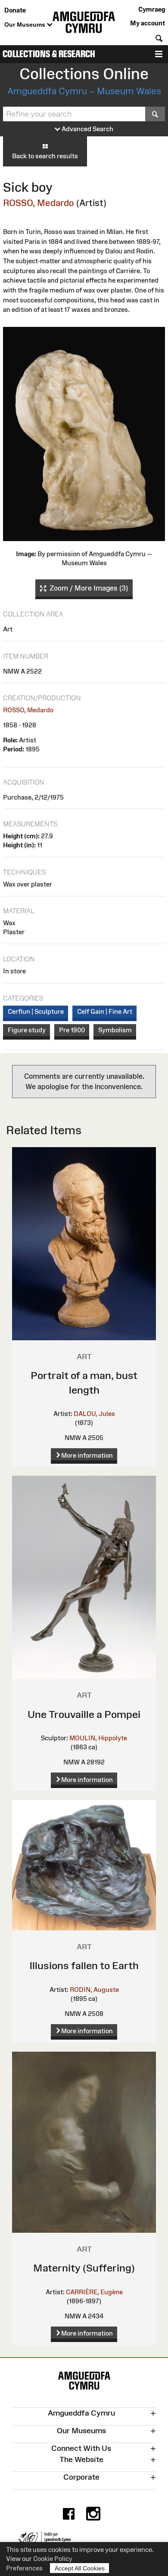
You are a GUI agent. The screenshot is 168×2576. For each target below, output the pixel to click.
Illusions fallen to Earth (84, 1965)
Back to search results (45, 156)
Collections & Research (49, 54)
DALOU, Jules (94, 1414)
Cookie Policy (53, 2559)
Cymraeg (152, 9)
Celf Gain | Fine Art (105, 1011)
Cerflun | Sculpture (36, 1011)
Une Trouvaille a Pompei (84, 1714)
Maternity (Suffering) (84, 2268)
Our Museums (26, 25)
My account (148, 23)
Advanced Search (87, 129)
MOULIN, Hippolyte (98, 1738)
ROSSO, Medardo (39, 203)
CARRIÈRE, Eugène (94, 2292)
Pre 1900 (72, 1030)
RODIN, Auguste (94, 1990)
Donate (15, 10)
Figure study (27, 1030)
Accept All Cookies (80, 2568)
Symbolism (115, 1030)
